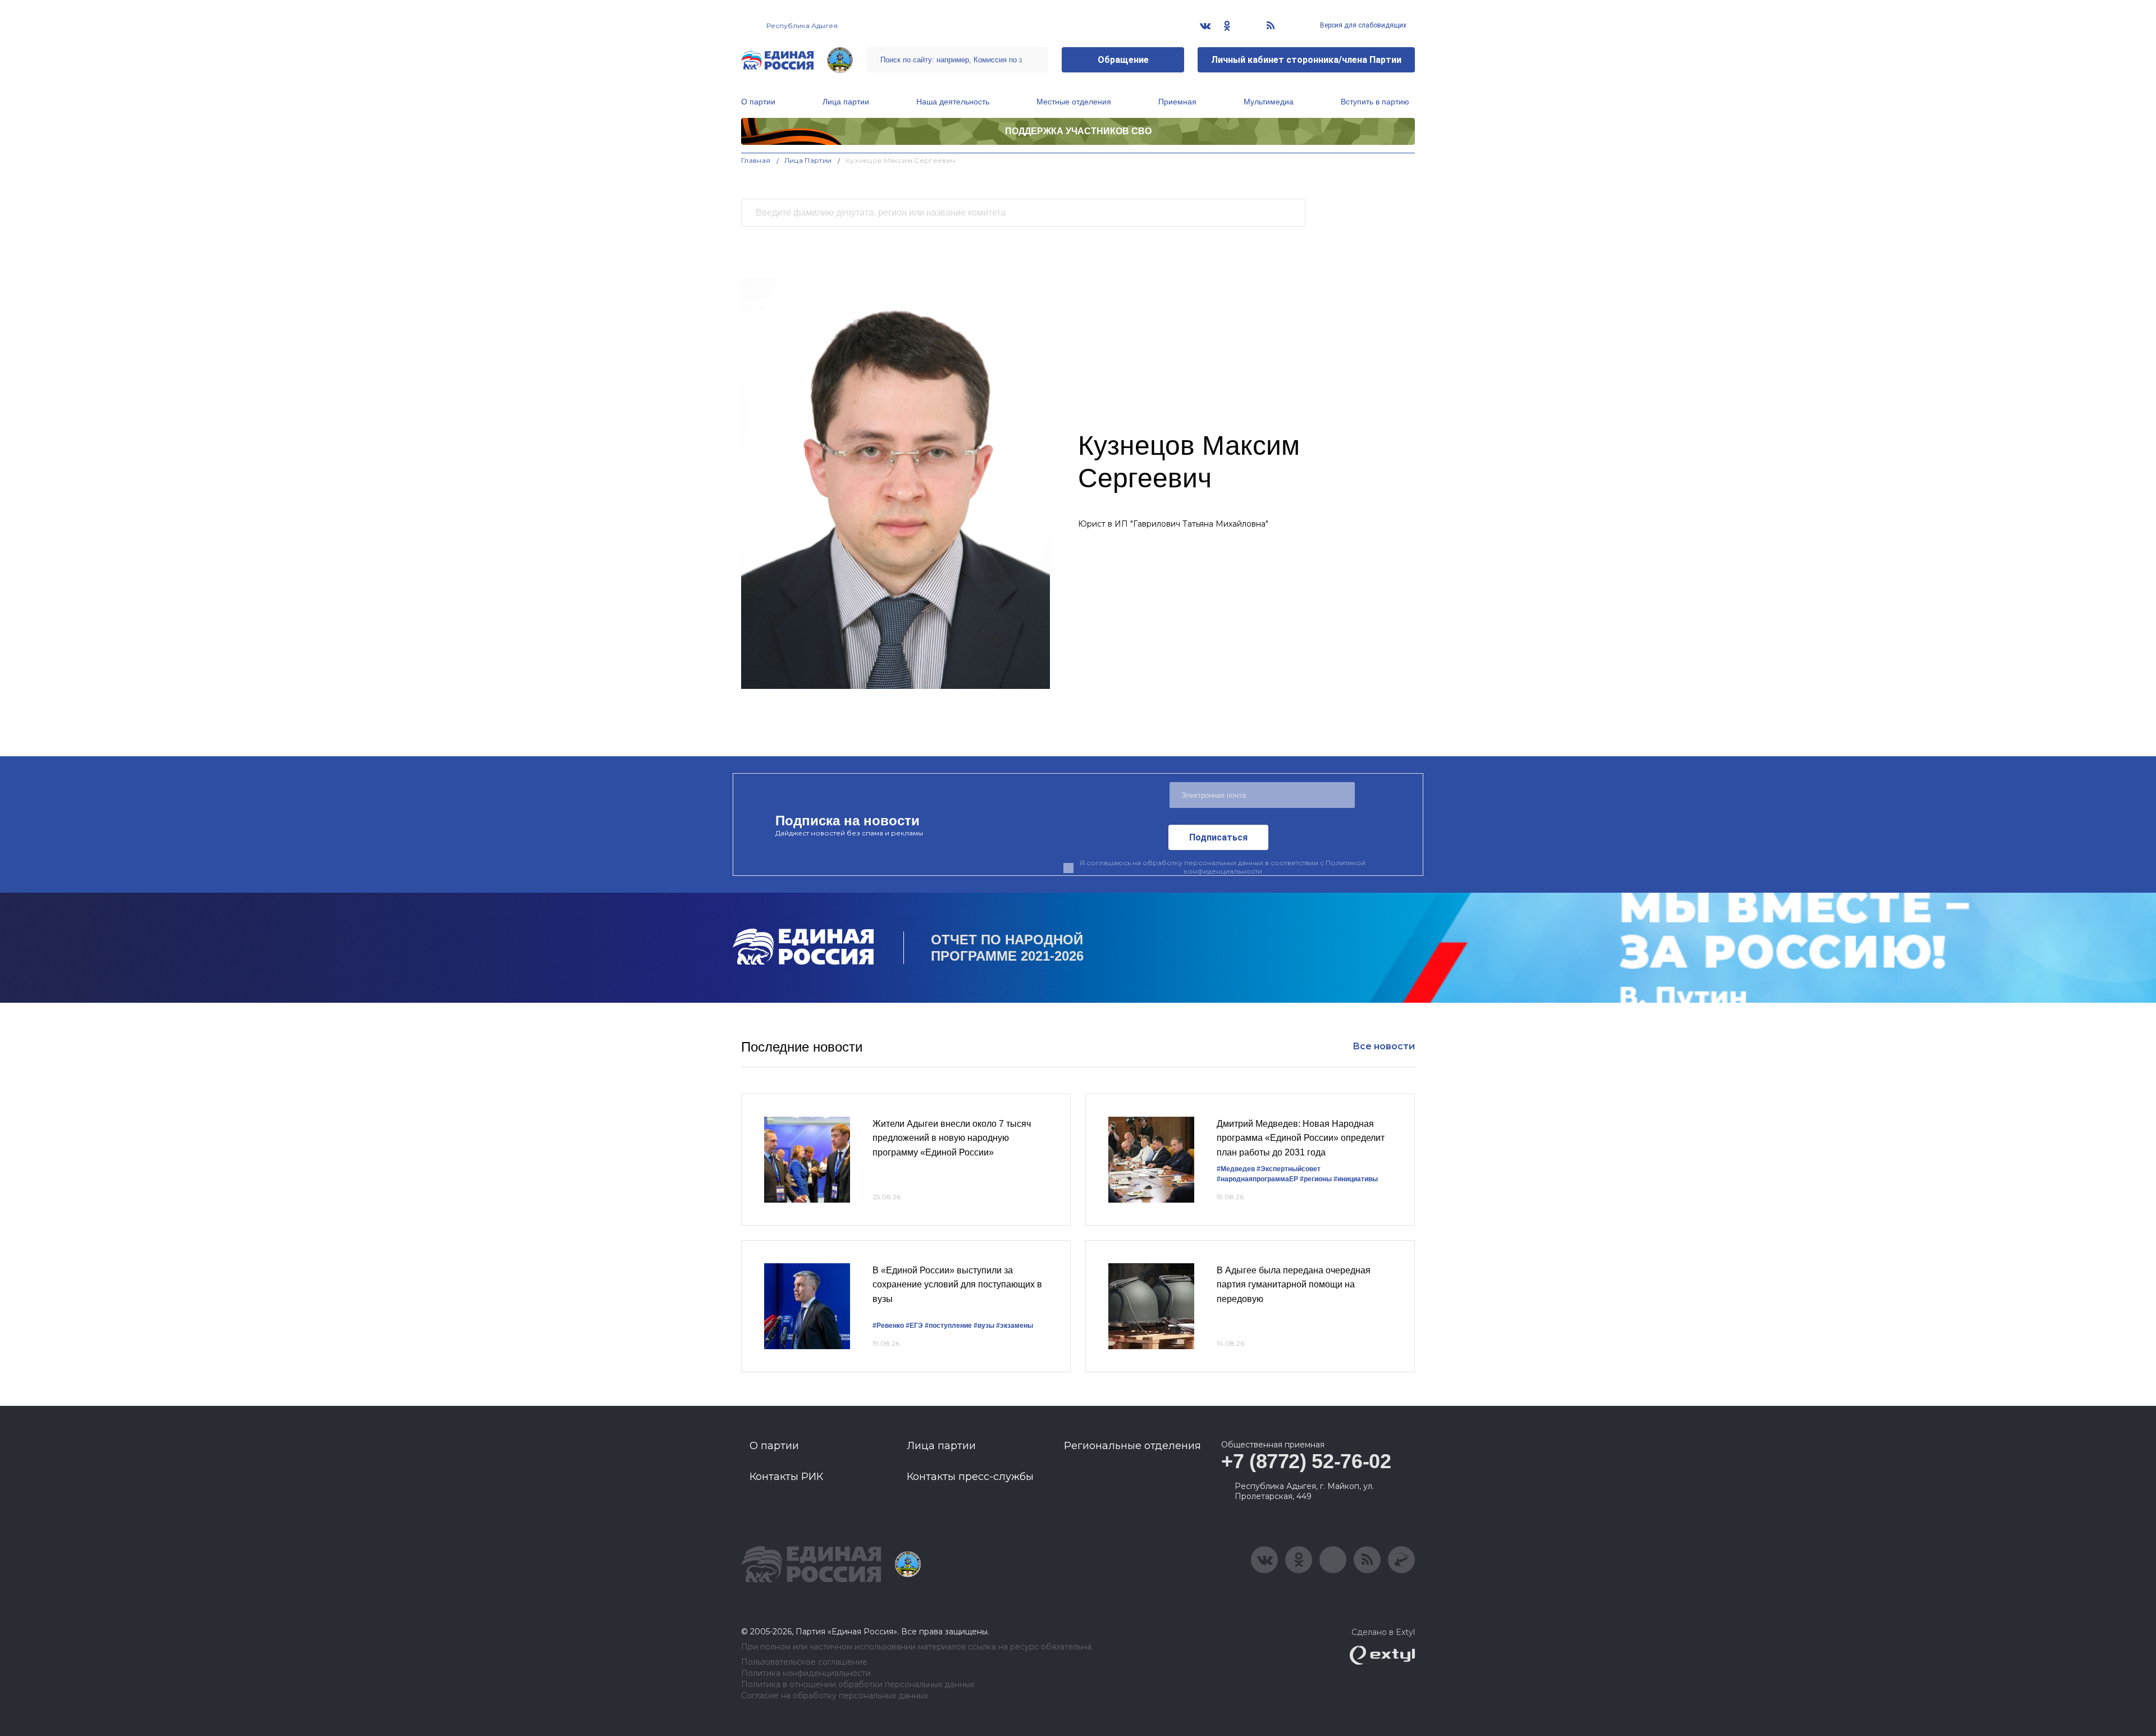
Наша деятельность (953, 102)
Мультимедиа (1269, 102)
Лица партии (846, 102)
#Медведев (1236, 1169)
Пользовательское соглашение (804, 1662)
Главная (756, 160)
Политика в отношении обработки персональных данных (858, 1685)
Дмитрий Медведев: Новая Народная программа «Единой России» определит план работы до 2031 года (1301, 1138)
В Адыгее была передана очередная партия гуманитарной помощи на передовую (1294, 1285)
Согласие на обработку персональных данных (835, 1696)
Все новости (1384, 1046)
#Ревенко (888, 1326)
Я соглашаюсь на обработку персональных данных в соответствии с (1223, 867)
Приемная (1177, 102)
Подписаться (1218, 837)
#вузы (984, 1326)
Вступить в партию (1375, 102)
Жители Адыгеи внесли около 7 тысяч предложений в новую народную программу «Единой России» (952, 1138)
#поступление (948, 1326)
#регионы (1316, 1179)
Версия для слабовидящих (1362, 25)
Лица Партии (808, 160)
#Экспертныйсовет (1289, 1169)
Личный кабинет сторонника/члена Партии (1306, 60)
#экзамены (1015, 1326)
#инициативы (1356, 1179)
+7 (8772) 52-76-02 (1306, 1461)
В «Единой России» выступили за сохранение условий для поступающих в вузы (957, 1285)
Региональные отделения (1132, 1446)
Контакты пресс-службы (970, 1477)
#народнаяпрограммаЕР (1257, 1179)
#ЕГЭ (914, 1326)
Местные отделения (1074, 102)
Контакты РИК (786, 1477)
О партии (758, 102)
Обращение (1123, 60)
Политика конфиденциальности (806, 1673)
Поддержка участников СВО (1078, 131)
